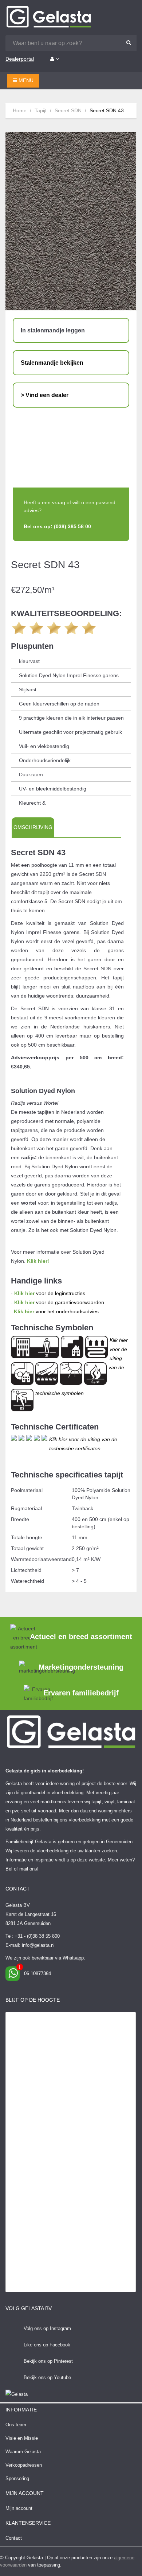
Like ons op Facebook (47, 2345)
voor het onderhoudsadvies (56, 1311)
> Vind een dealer (45, 395)
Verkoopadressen (24, 2465)
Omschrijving (33, 827)
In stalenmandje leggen (53, 330)
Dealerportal (20, 59)
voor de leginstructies (50, 1293)
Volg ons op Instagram (47, 2328)
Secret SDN (68, 110)
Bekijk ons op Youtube (47, 2377)
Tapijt (41, 110)
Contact (14, 2538)
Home (20, 110)
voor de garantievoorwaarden (59, 1302)
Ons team (16, 2425)
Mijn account (19, 2508)
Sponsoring (17, 2478)
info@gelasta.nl (38, 1945)
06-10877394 (38, 1974)
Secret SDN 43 (107, 110)
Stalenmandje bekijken (52, 363)
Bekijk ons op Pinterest (48, 2361)
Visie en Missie (22, 2438)
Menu (25, 80)
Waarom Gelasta (23, 2452)
